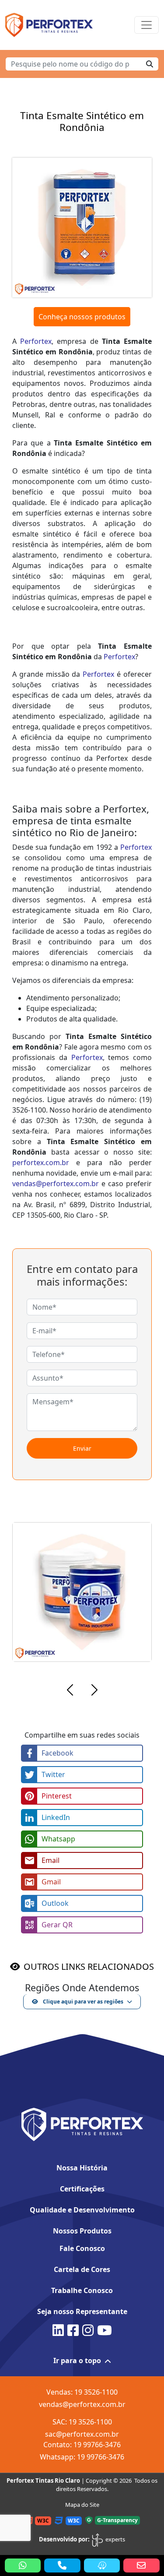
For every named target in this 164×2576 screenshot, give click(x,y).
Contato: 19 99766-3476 (82, 2445)
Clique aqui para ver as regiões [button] (82, 2002)
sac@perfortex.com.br (82, 2434)
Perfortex (36, 341)
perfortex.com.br (41, 1163)
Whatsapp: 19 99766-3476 (82, 2457)
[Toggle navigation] (147, 25)
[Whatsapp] (23, 2565)
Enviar (82, 1448)
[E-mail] (141, 2565)
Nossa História (82, 2168)
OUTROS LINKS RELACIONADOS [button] (89, 1966)
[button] (70, 1691)
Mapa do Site (82, 2505)
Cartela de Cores (82, 2269)
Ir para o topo (77, 2360)
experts (115, 2539)
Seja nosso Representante (82, 2311)
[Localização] (102, 2565)
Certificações (82, 2189)
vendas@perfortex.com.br (56, 1184)
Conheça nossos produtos (82, 317)
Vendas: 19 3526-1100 (82, 2392)
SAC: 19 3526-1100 (82, 2422)
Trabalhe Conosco (82, 2290)
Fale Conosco (82, 2248)
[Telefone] (62, 2565)
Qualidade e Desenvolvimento (82, 2210)
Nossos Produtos (82, 2231)
